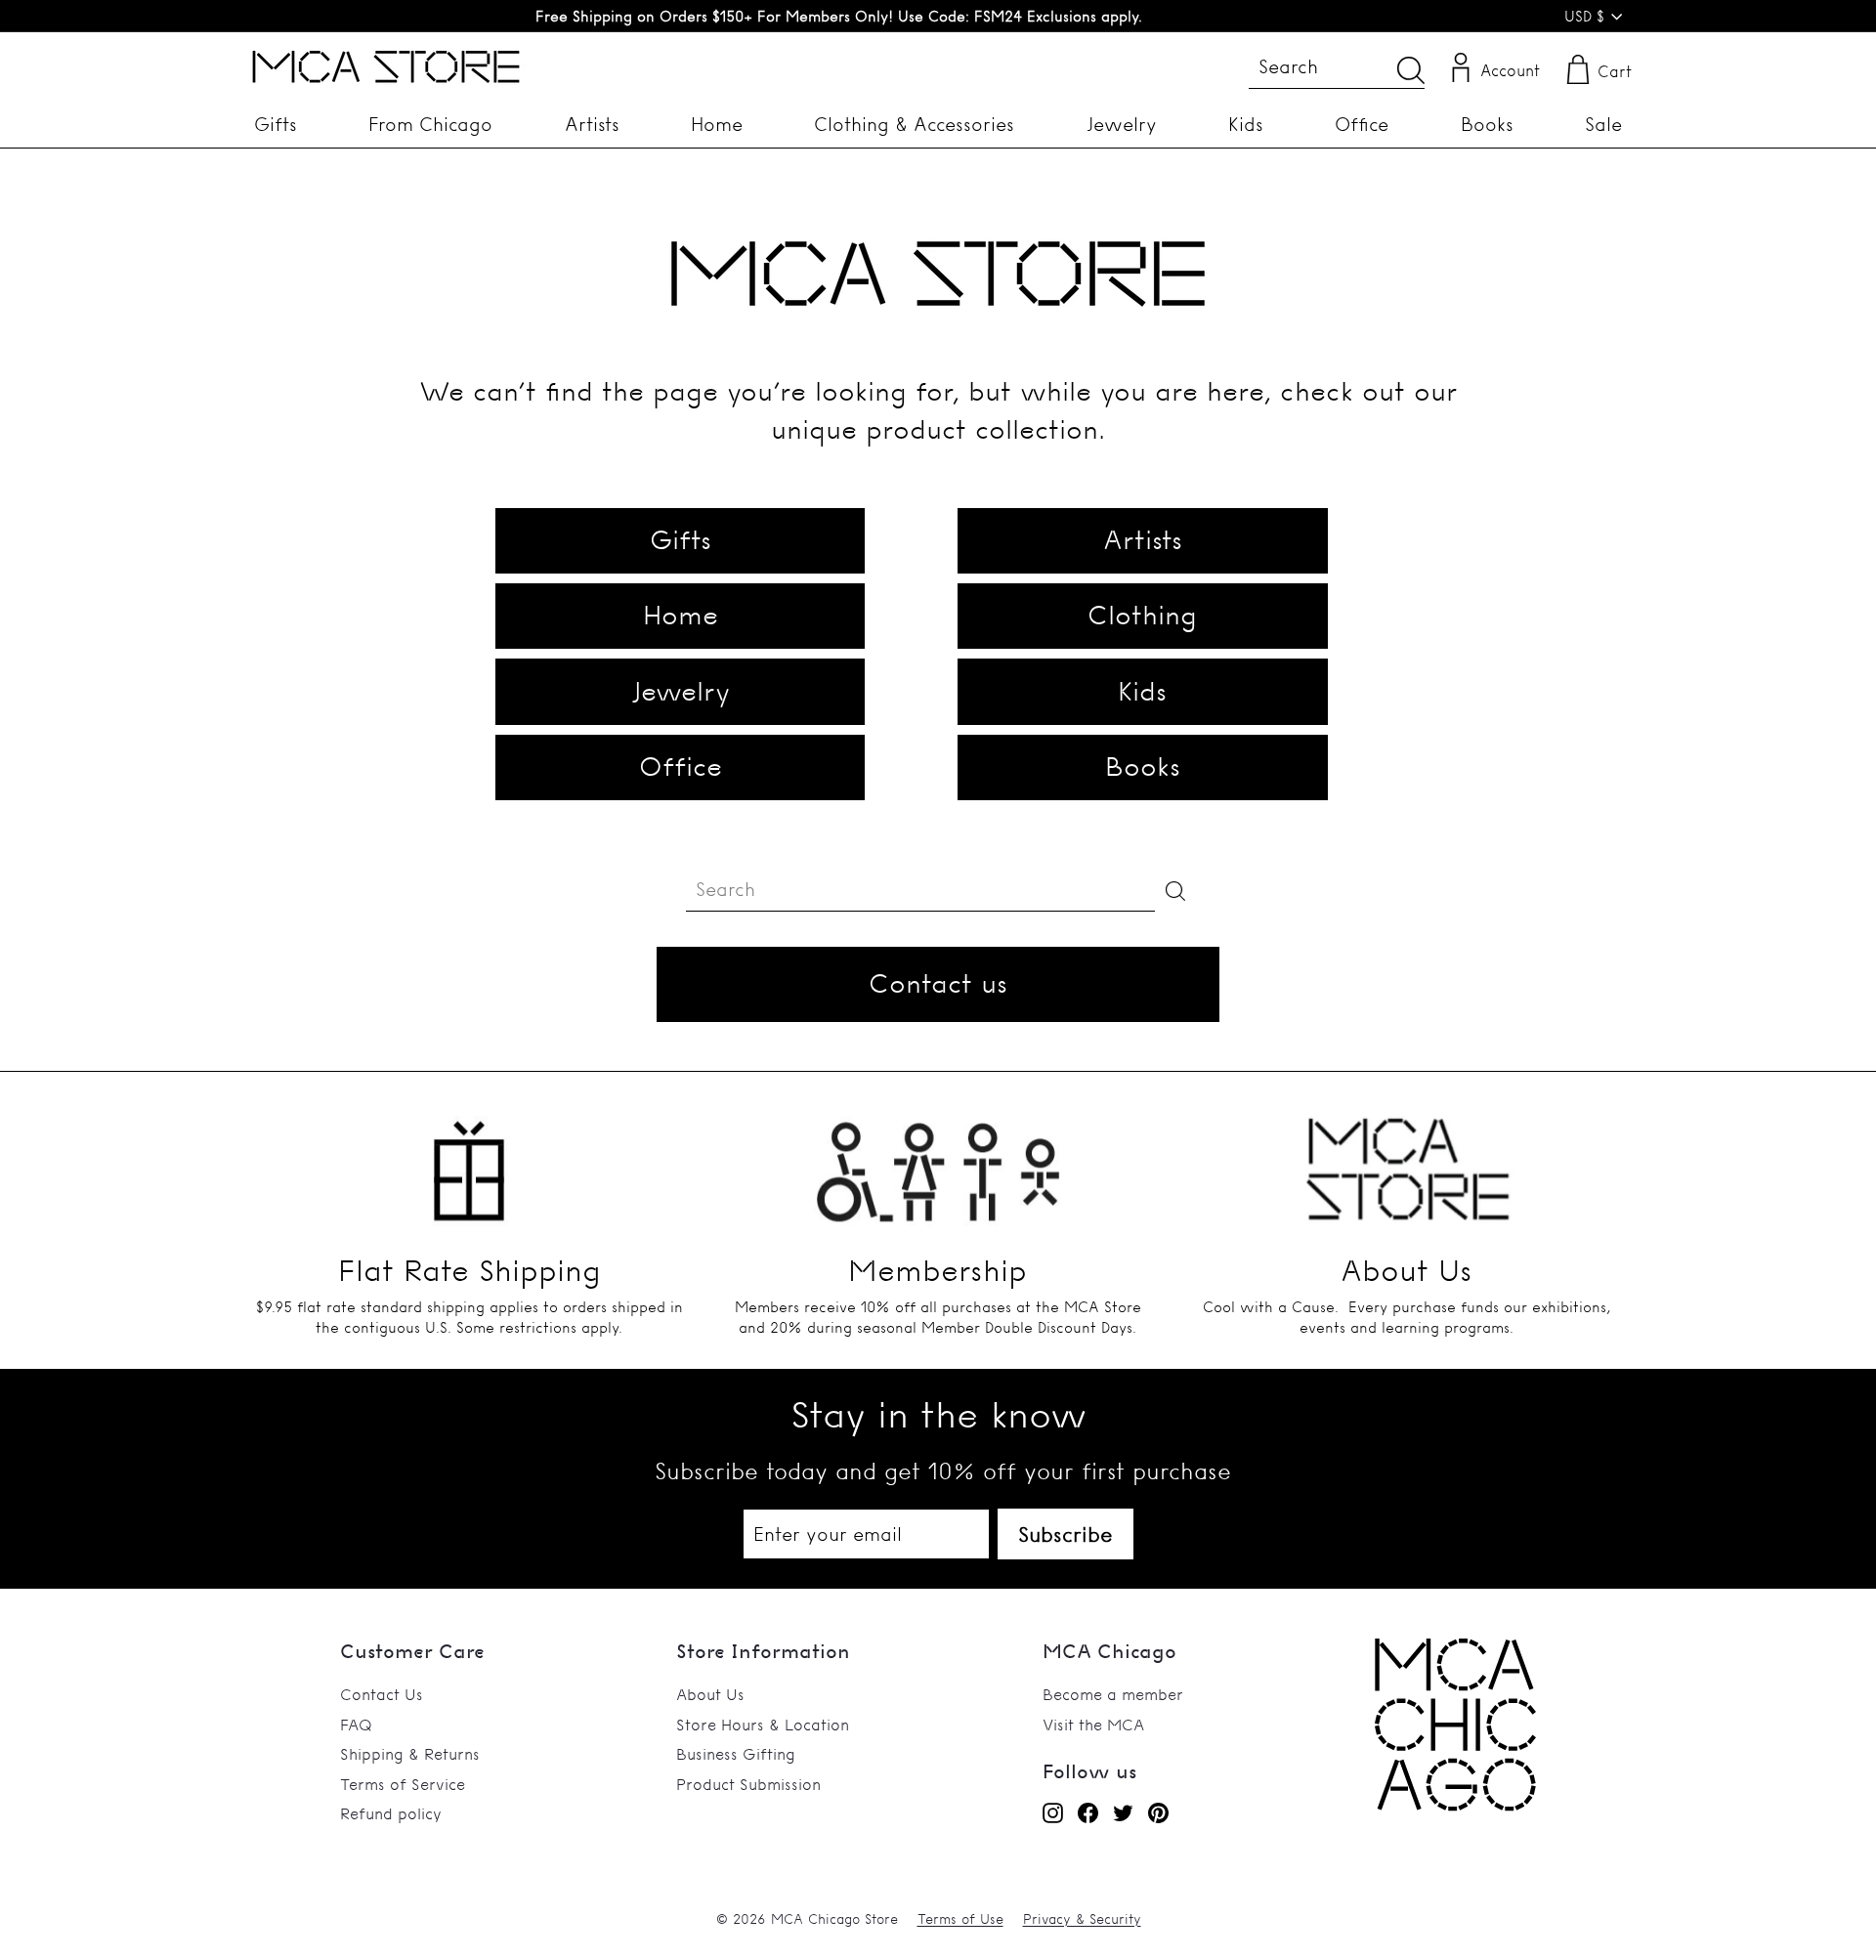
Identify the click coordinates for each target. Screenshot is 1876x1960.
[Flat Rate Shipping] (469, 1159)
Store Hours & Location (763, 1725)
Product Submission (748, 1784)
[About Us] (1407, 1159)
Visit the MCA (1093, 1725)
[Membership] (938, 1159)
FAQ (356, 1725)
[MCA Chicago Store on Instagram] (1053, 1812)
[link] (1455, 1806)
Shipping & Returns (410, 1754)
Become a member (1113, 1694)
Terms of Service (403, 1784)
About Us (710, 1694)
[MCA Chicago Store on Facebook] (1088, 1812)
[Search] (1411, 70)
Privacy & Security (1082, 1919)
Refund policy (391, 1813)
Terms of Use (960, 1919)
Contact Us (382, 1694)
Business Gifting (736, 1754)
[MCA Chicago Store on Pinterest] (1158, 1812)
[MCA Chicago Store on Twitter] (1123, 1812)
